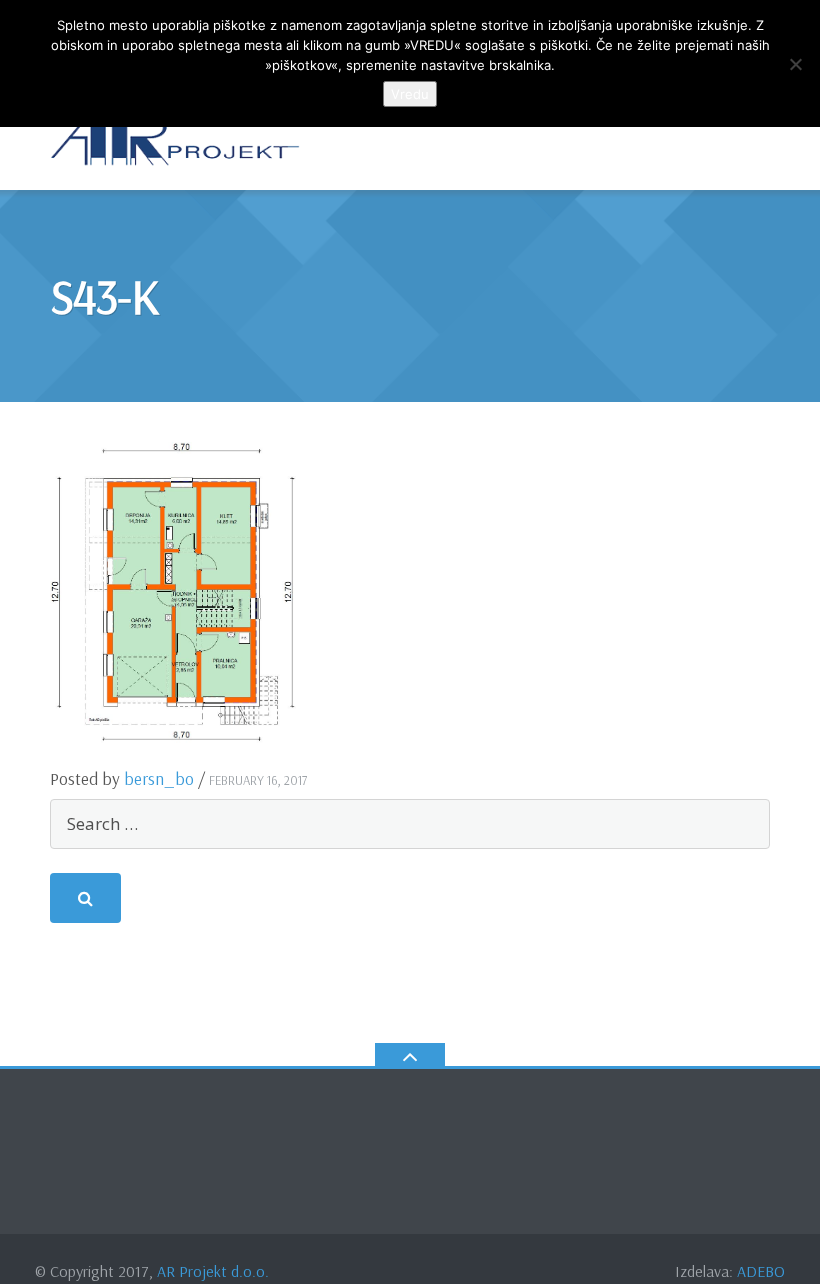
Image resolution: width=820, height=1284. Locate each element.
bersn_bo (159, 778)
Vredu (410, 94)
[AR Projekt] (178, 139)
